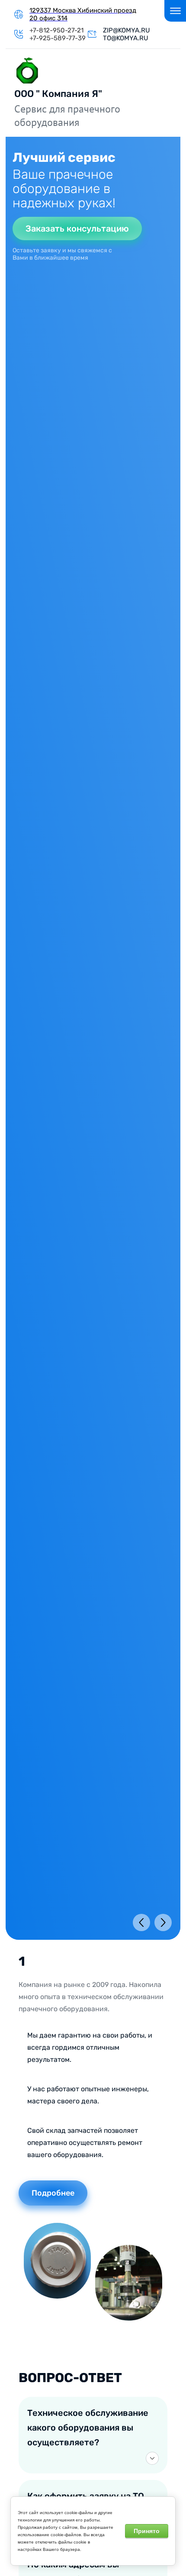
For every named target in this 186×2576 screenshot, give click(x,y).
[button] (82, 231)
